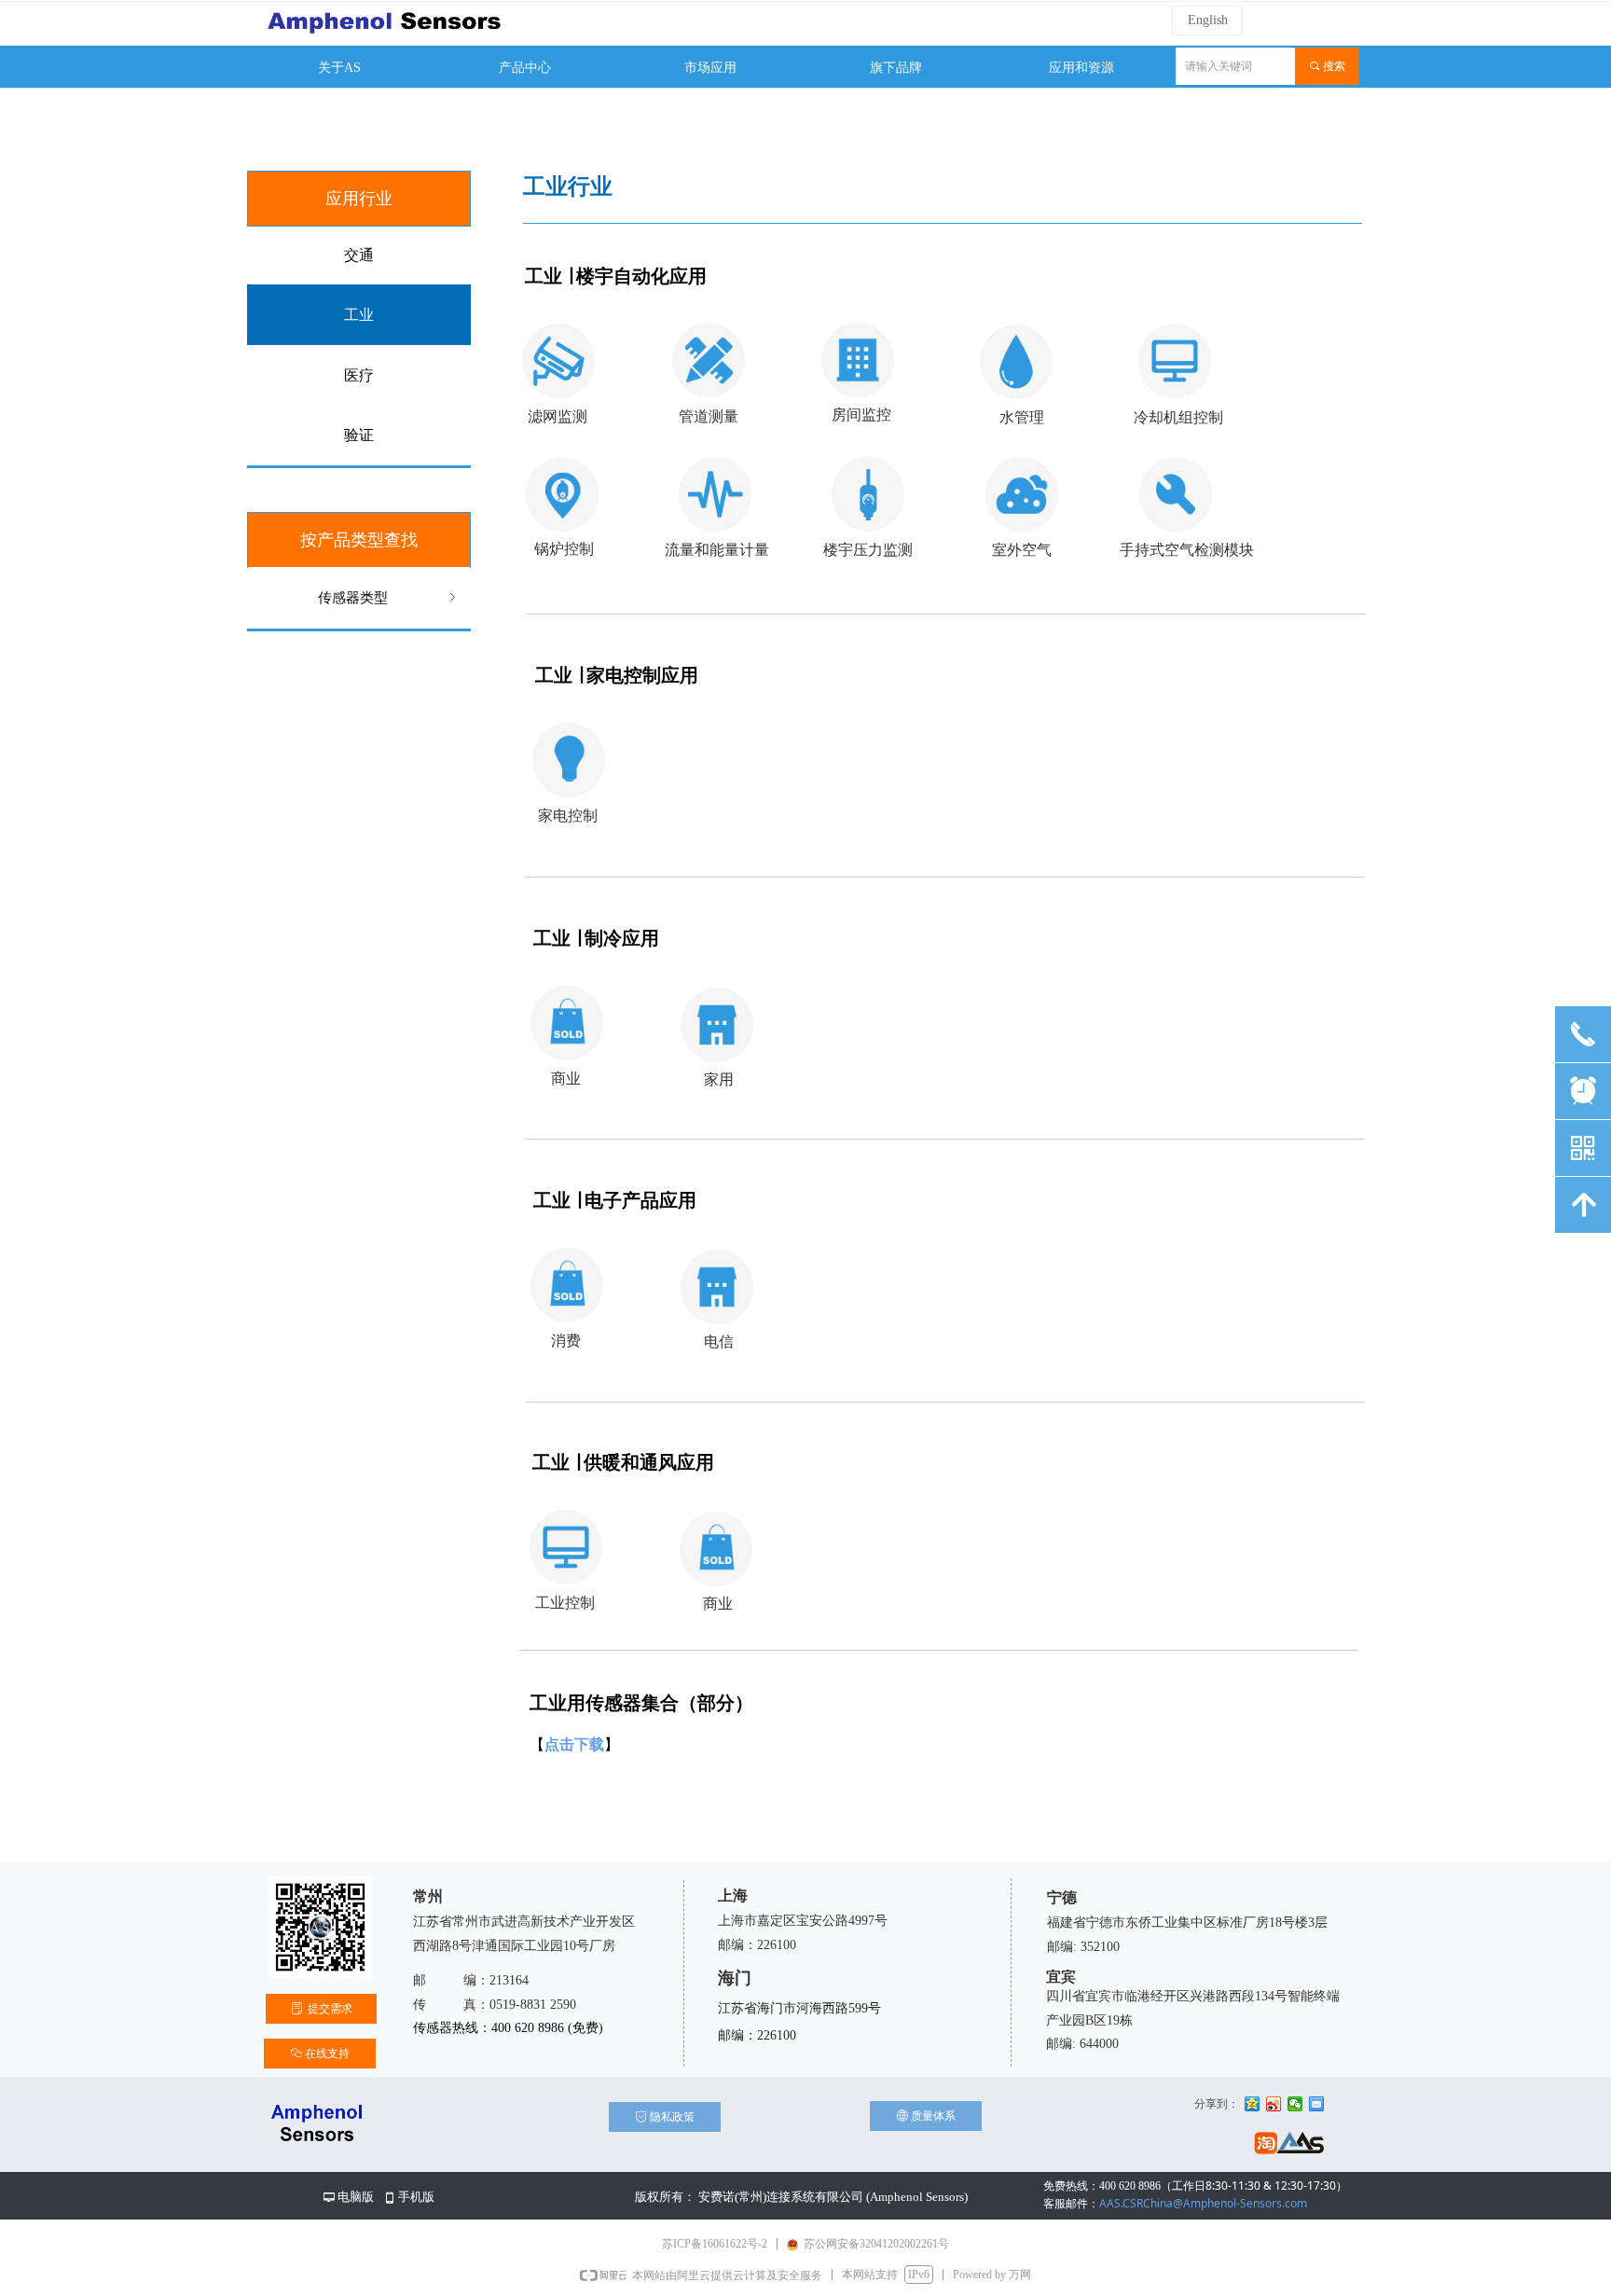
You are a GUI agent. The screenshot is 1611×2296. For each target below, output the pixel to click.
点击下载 (574, 1744)
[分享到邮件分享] (1317, 2104)
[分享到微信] (1295, 2104)
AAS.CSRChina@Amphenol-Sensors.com (1175, 2203)
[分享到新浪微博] (1274, 2104)
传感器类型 (389, 597)
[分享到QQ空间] (1253, 2104)
